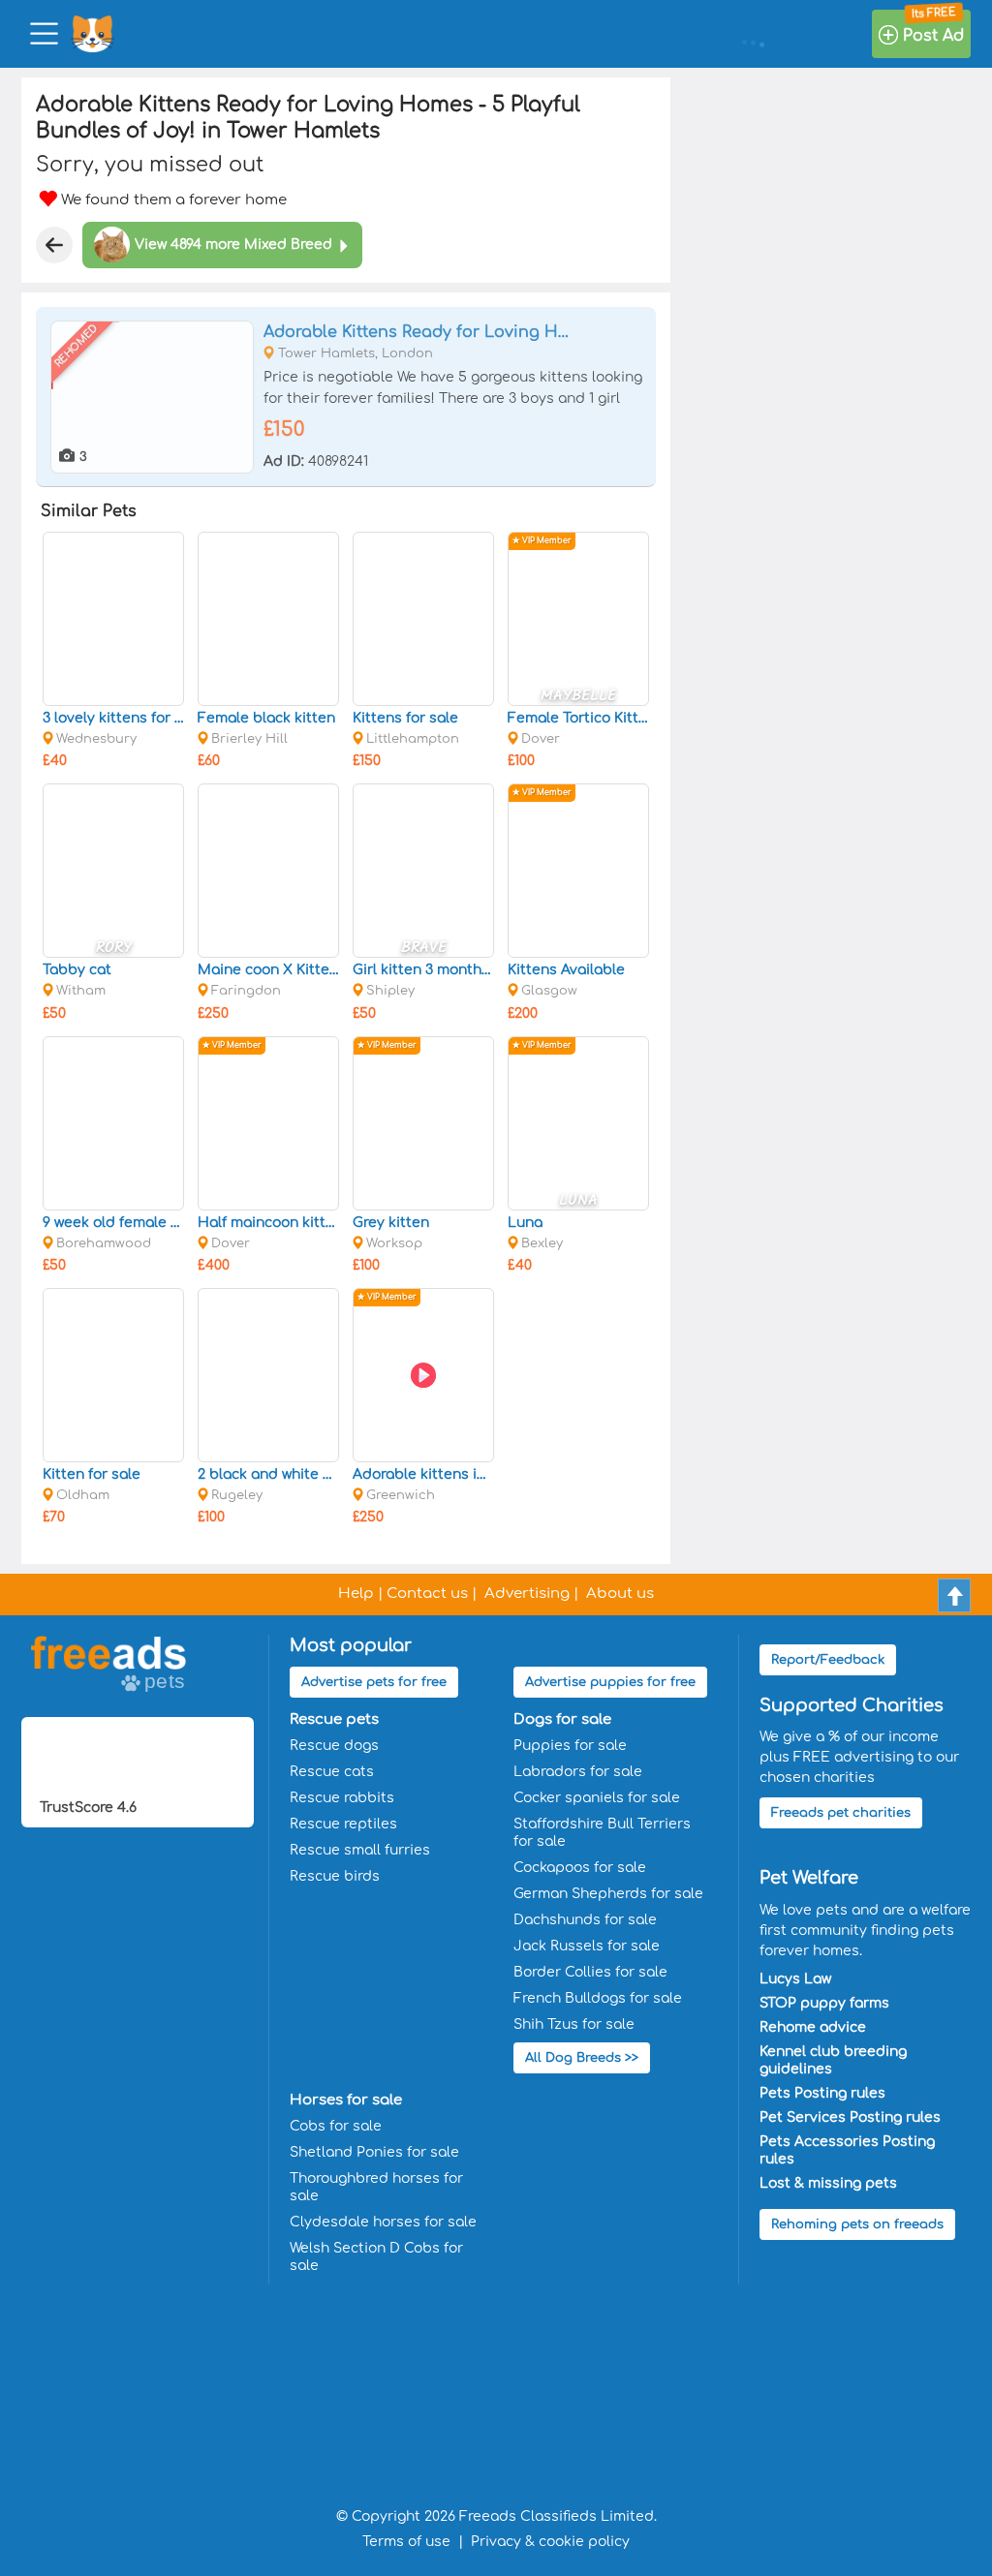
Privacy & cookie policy (550, 2542)
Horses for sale (346, 2100)
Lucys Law (795, 1979)
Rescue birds (335, 1876)
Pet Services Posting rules (850, 2117)
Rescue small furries (360, 1850)
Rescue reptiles (343, 1824)
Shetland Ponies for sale (374, 2152)
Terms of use (406, 2542)
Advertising (527, 1594)
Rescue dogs (334, 1746)
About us (620, 1594)
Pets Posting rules (822, 2093)
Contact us (427, 1594)
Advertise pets (374, 1682)
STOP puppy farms (824, 2003)
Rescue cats (332, 1772)
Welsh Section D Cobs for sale (376, 2257)
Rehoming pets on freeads (857, 2224)
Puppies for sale (570, 1746)
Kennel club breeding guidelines (833, 2060)
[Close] (54, 245)
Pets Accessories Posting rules (847, 2150)
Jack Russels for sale (587, 1946)
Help (356, 1594)
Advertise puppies (610, 1682)
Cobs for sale (336, 2126)
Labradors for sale (578, 1772)
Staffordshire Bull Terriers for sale (602, 1833)
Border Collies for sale (590, 1972)
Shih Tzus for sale (574, 2024)
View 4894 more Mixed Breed (233, 245)
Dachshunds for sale (585, 1920)
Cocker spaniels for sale (597, 1798)
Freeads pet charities (841, 1813)
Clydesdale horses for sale (383, 2222)
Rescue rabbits (342, 1798)
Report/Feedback (828, 1660)
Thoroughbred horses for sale (376, 2187)
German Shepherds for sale (608, 1894)
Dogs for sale (562, 1719)
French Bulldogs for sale (598, 1998)
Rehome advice (813, 2027)
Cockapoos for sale (580, 1868)
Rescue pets (334, 1719)
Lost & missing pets (828, 2183)
